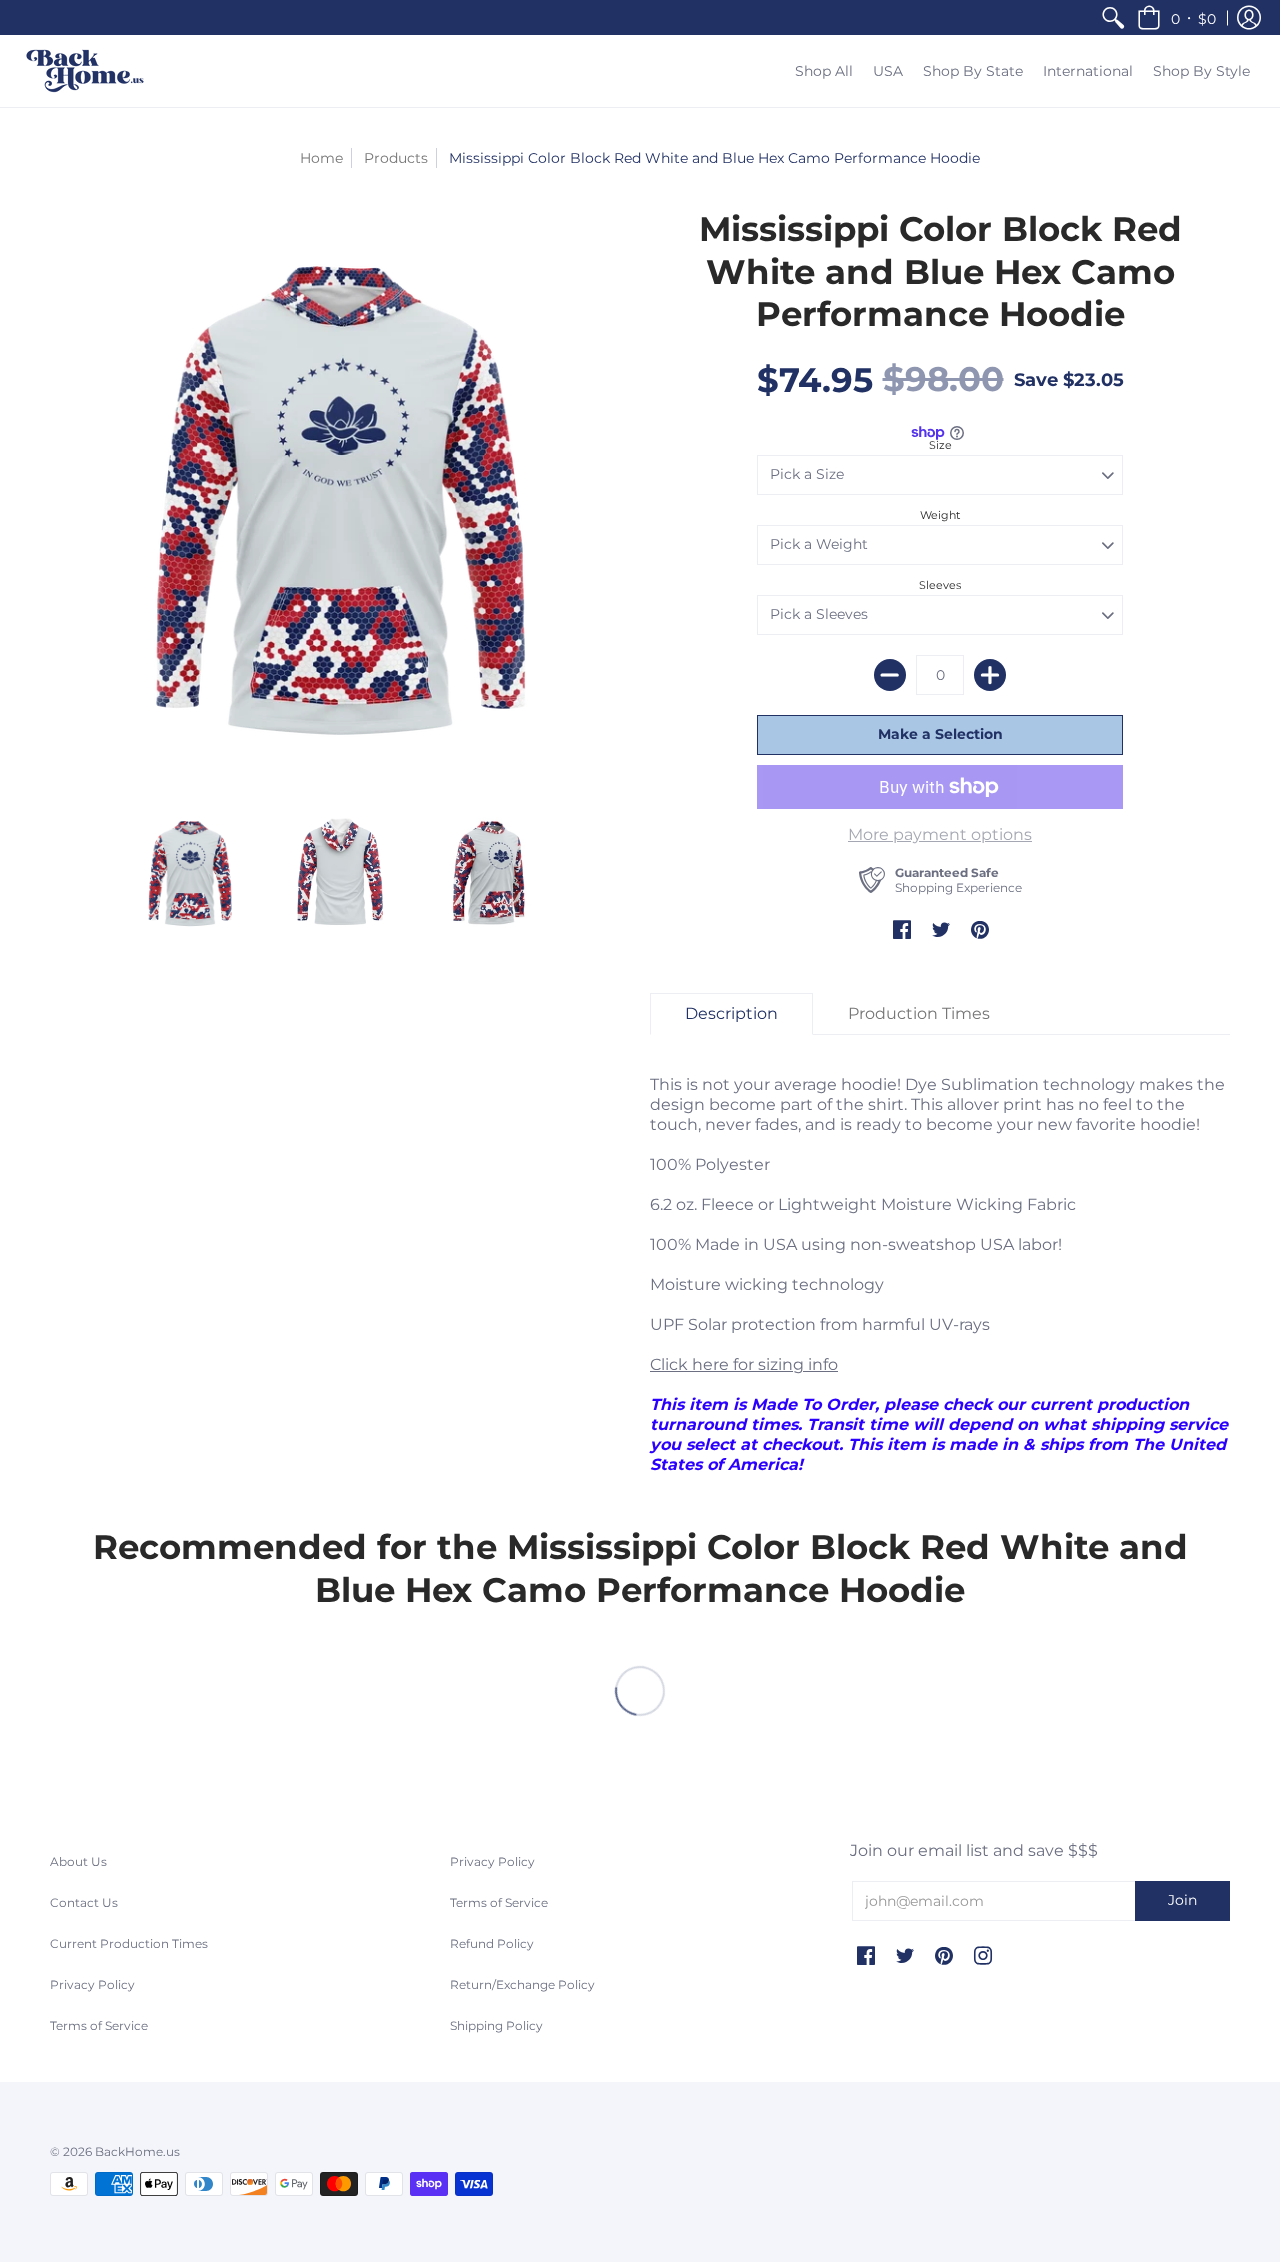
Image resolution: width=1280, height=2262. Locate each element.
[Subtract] (890, 675)
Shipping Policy (496, 2025)
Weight (940, 515)
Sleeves (940, 585)
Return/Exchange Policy (522, 1984)
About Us (78, 1861)
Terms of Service (99, 2025)
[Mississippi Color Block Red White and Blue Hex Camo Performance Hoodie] (190, 873)
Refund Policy (492, 1943)
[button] (1176, 17)
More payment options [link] (940, 834)
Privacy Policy (92, 1984)
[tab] (731, 1014)
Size (940, 445)
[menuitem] (1113, 17)
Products (396, 158)
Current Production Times (129, 1943)
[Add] (990, 675)
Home (321, 158)
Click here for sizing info (744, 1364)
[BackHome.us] (85, 71)
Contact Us (84, 1902)
